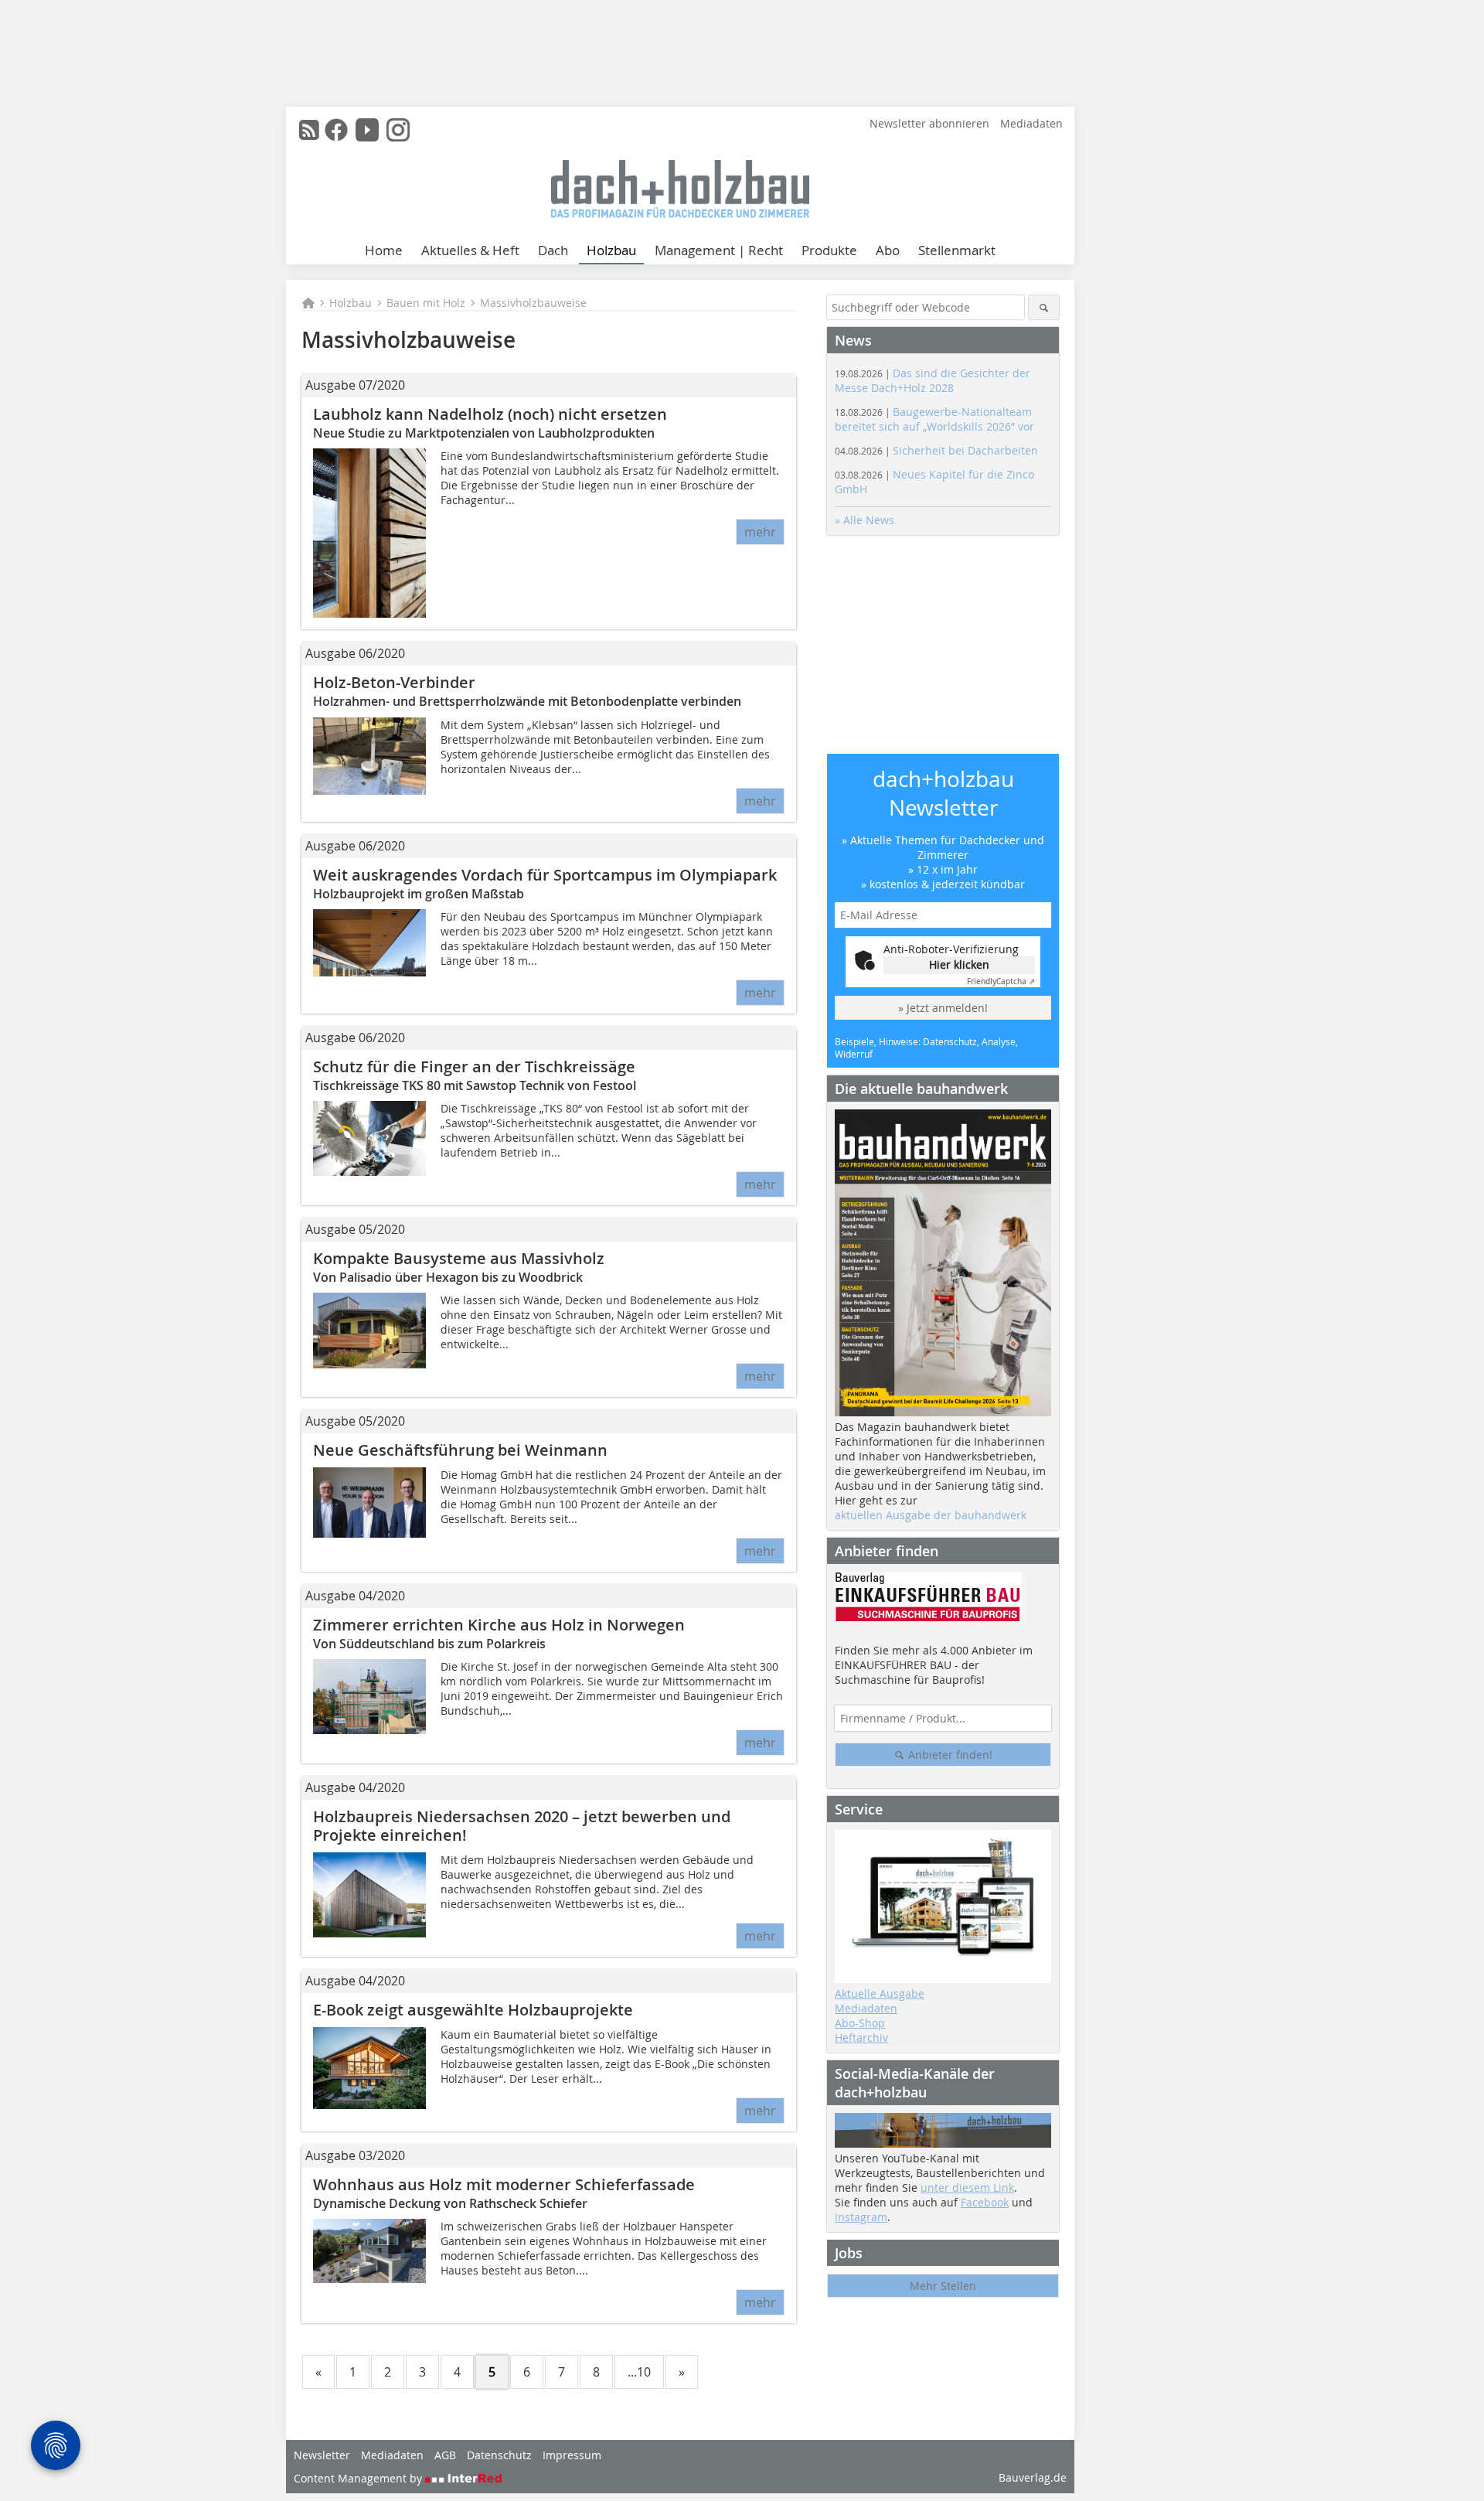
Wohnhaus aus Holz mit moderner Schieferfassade (504, 2184)
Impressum (572, 2455)
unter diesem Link (967, 2188)
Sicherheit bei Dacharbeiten (936, 450)
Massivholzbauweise (533, 303)
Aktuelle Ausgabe (880, 1993)
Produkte (829, 250)
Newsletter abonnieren (929, 123)
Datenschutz (499, 2455)
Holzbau (611, 250)
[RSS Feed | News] (309, 130)
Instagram (861, 2217)
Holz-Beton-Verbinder (396, 682)
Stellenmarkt (957, 250)
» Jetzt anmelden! (943, 1008)
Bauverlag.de (1033, 2477)
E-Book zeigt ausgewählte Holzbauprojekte (473, 2010)
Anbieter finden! (949, 1755)
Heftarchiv (861, 2038)
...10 (639, 2372)
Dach (553, 250)
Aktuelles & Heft (470, 250)
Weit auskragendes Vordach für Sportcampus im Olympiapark (545, 875)
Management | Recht (719, 250)
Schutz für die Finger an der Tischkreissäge (474, 1067)
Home (384, 250)
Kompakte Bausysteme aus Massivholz (459, 1258)
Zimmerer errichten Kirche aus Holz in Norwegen (499, 1625)
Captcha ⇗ (1001, 981)
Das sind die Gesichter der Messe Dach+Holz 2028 (933, 380)
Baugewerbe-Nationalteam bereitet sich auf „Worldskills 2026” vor (934, 419)
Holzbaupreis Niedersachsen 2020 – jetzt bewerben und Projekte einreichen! (522, 1826)
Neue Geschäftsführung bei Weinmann (460, 1450)
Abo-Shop (860, 2023)
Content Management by (359, 2478)
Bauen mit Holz (426, 303)
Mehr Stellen (943, 2286)
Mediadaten (1031, 123)
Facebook (985, 2202)
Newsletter (322, 2455)
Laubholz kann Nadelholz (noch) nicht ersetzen (490, 414)
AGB (445, 2455)
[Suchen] (1044, 307)
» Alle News (865, 520)
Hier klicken (959, 964)
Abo (888, 250)
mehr (760, 532)
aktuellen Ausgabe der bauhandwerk (931, 1515)
